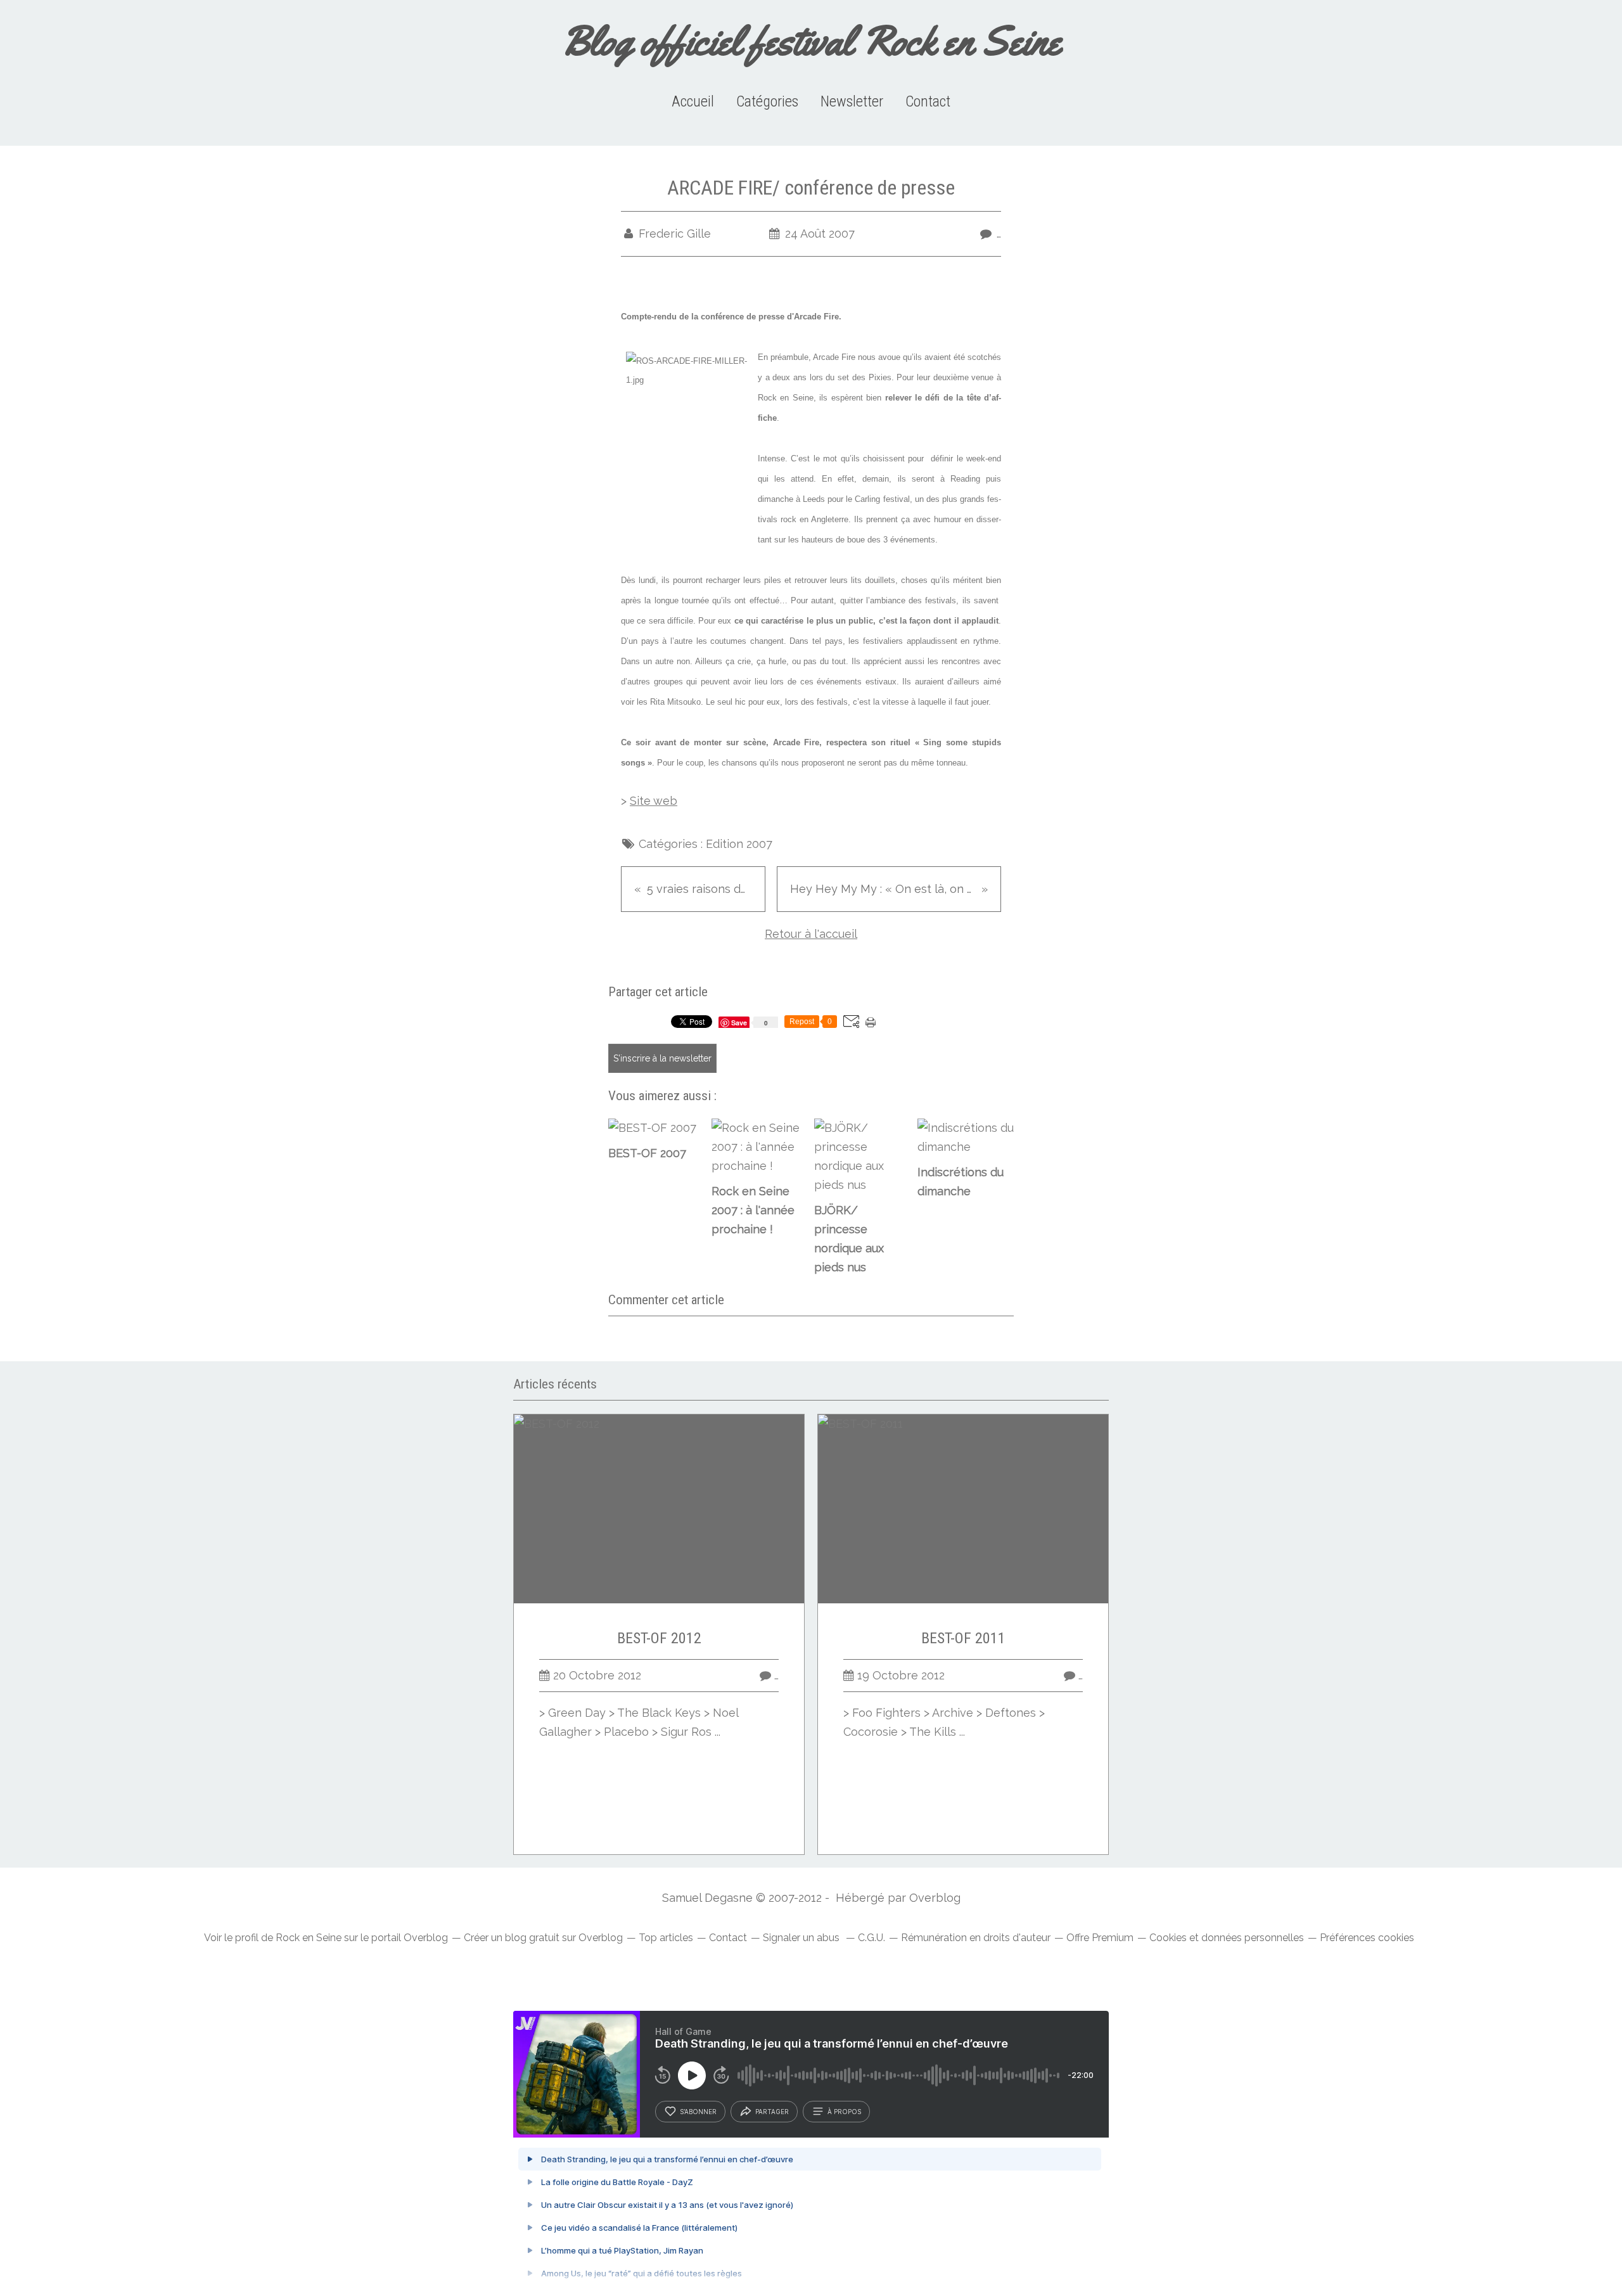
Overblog (935, 1898)
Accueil (693, 101)
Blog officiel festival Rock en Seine (811, 41)
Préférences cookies (1367, 1938)
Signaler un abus (802, 1938)
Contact (928, 101)
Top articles (666, 1938)
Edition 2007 (739, 844)
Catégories (767, 101)
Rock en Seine (309, 1938)
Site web (654, 801)
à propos (844, 2112)
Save (740, 1023)
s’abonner (698, 2112)
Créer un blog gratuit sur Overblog (543, 1938)
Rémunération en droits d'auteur (976, 1938)
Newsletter (852, 101)
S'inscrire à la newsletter (662, 1058)
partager (772, 2112)
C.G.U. (872, 1938)
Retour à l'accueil (811, 934)
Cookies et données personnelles (1227, 1938)
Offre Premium (1100, 1938)
